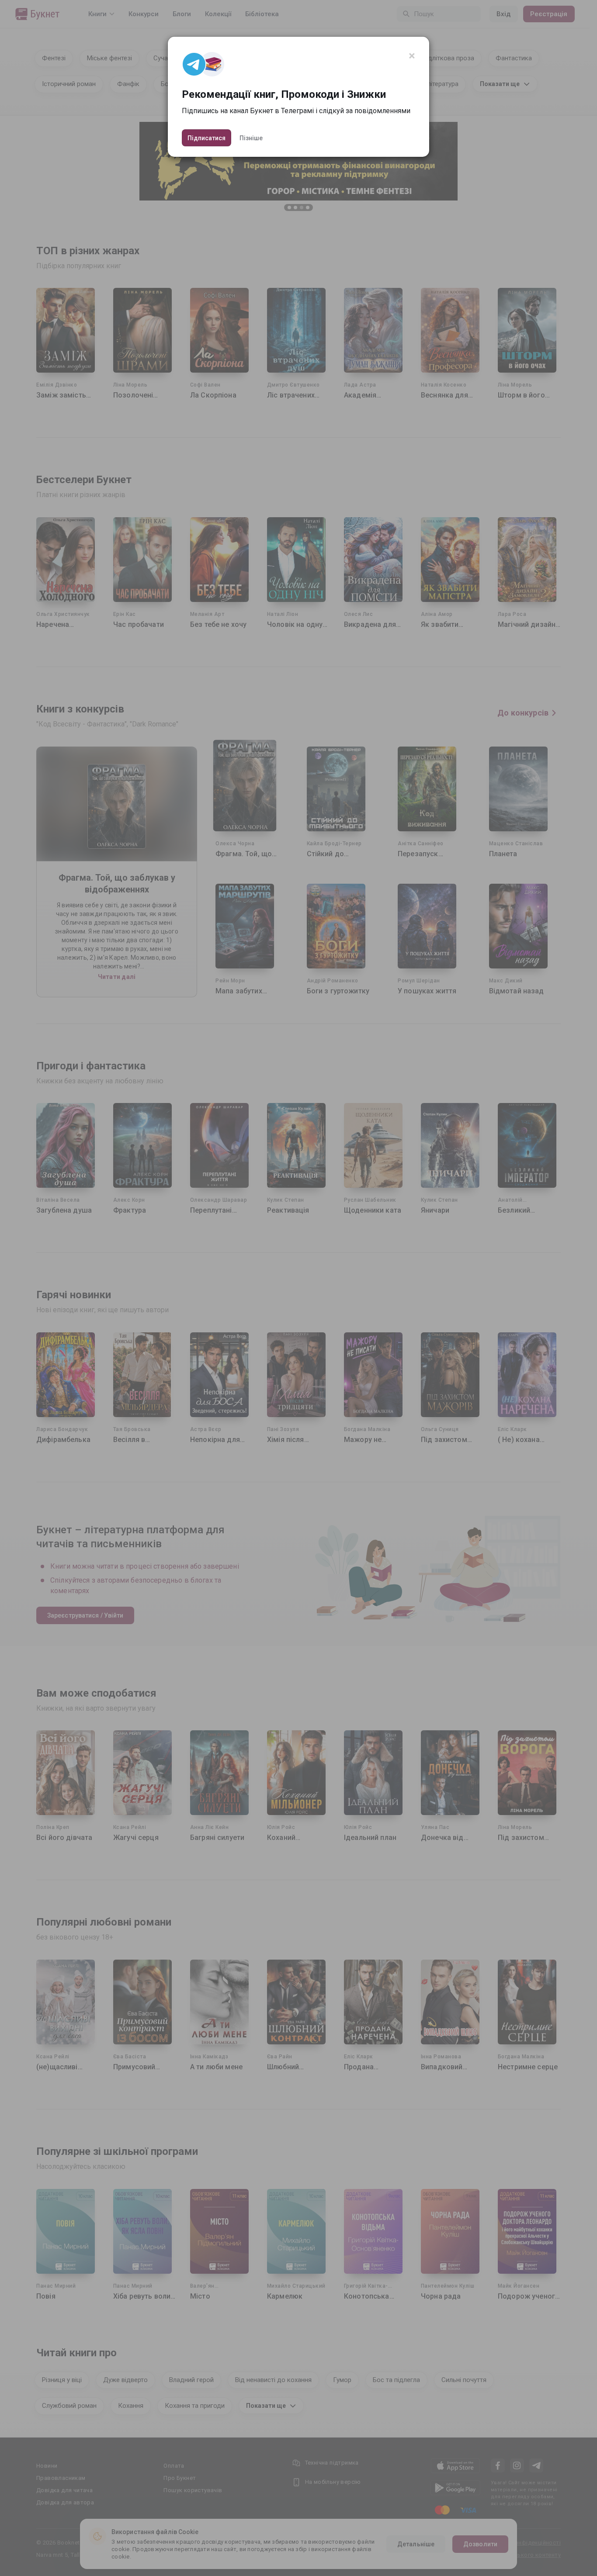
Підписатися (207, 138)
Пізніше (251, 138)
